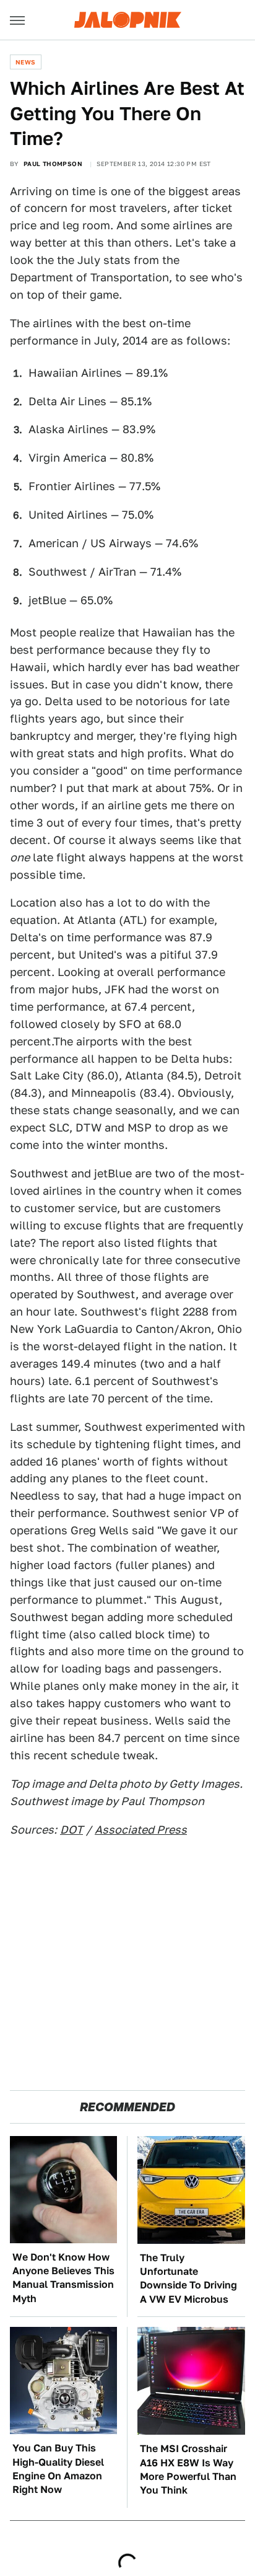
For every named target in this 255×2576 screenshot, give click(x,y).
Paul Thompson (53, 164)
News (26, 62)
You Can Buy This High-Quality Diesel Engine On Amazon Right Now (58, 2469)
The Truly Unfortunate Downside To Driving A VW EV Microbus (188, 2279)
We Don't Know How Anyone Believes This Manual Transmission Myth (63, 2278)
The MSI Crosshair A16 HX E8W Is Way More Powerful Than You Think (188, 2469)
